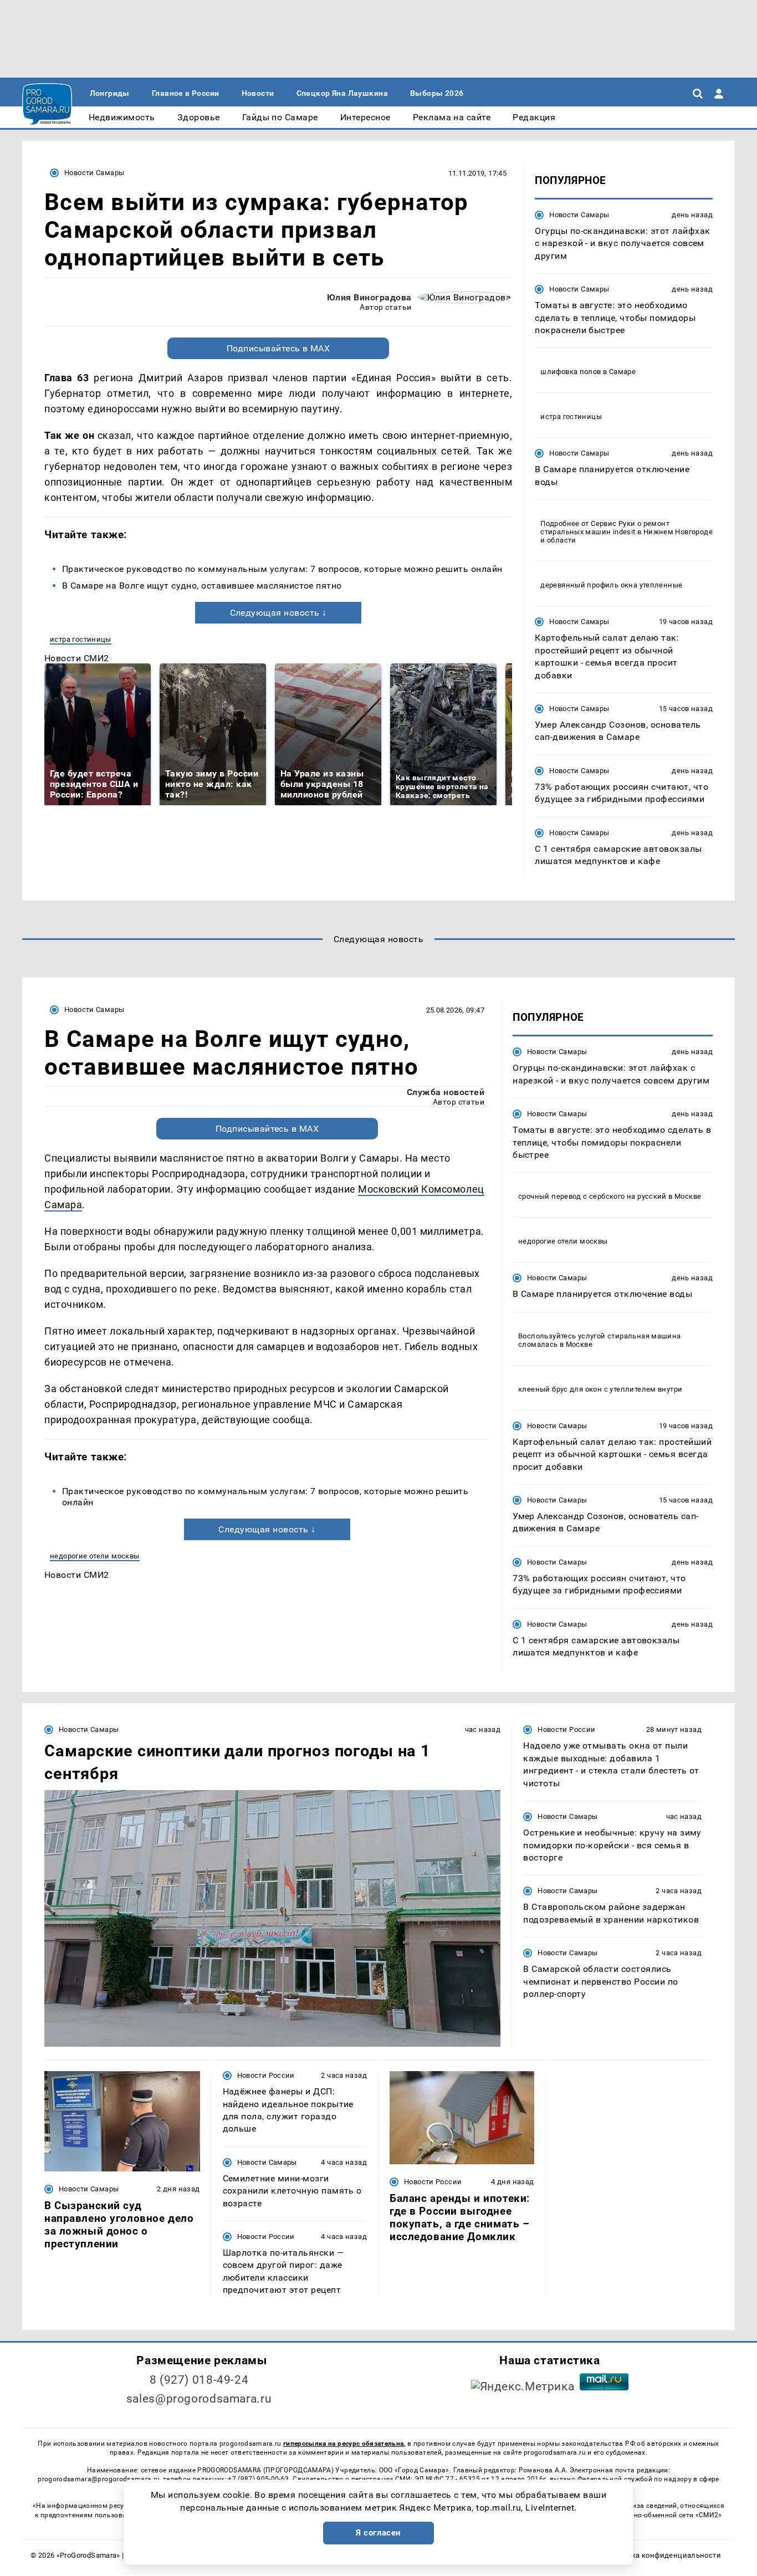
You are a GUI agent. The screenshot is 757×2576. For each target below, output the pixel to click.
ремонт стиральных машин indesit (605, 528)
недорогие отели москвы (95, 1556)
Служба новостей (446, 1092)
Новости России (566, 1729)
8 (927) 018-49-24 (199, 2380)
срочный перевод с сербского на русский (592, 1196)
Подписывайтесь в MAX (278, 348)
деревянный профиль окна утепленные (611, 585)
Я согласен (378, 2533)
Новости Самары (94, 173)
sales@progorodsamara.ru (199, 2399)
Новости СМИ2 (77, 658)
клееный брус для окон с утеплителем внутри (600, 1389)
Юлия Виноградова (369, 297)
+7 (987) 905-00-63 (258, 2479)
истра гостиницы (81, 639)
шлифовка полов (571, 372)
